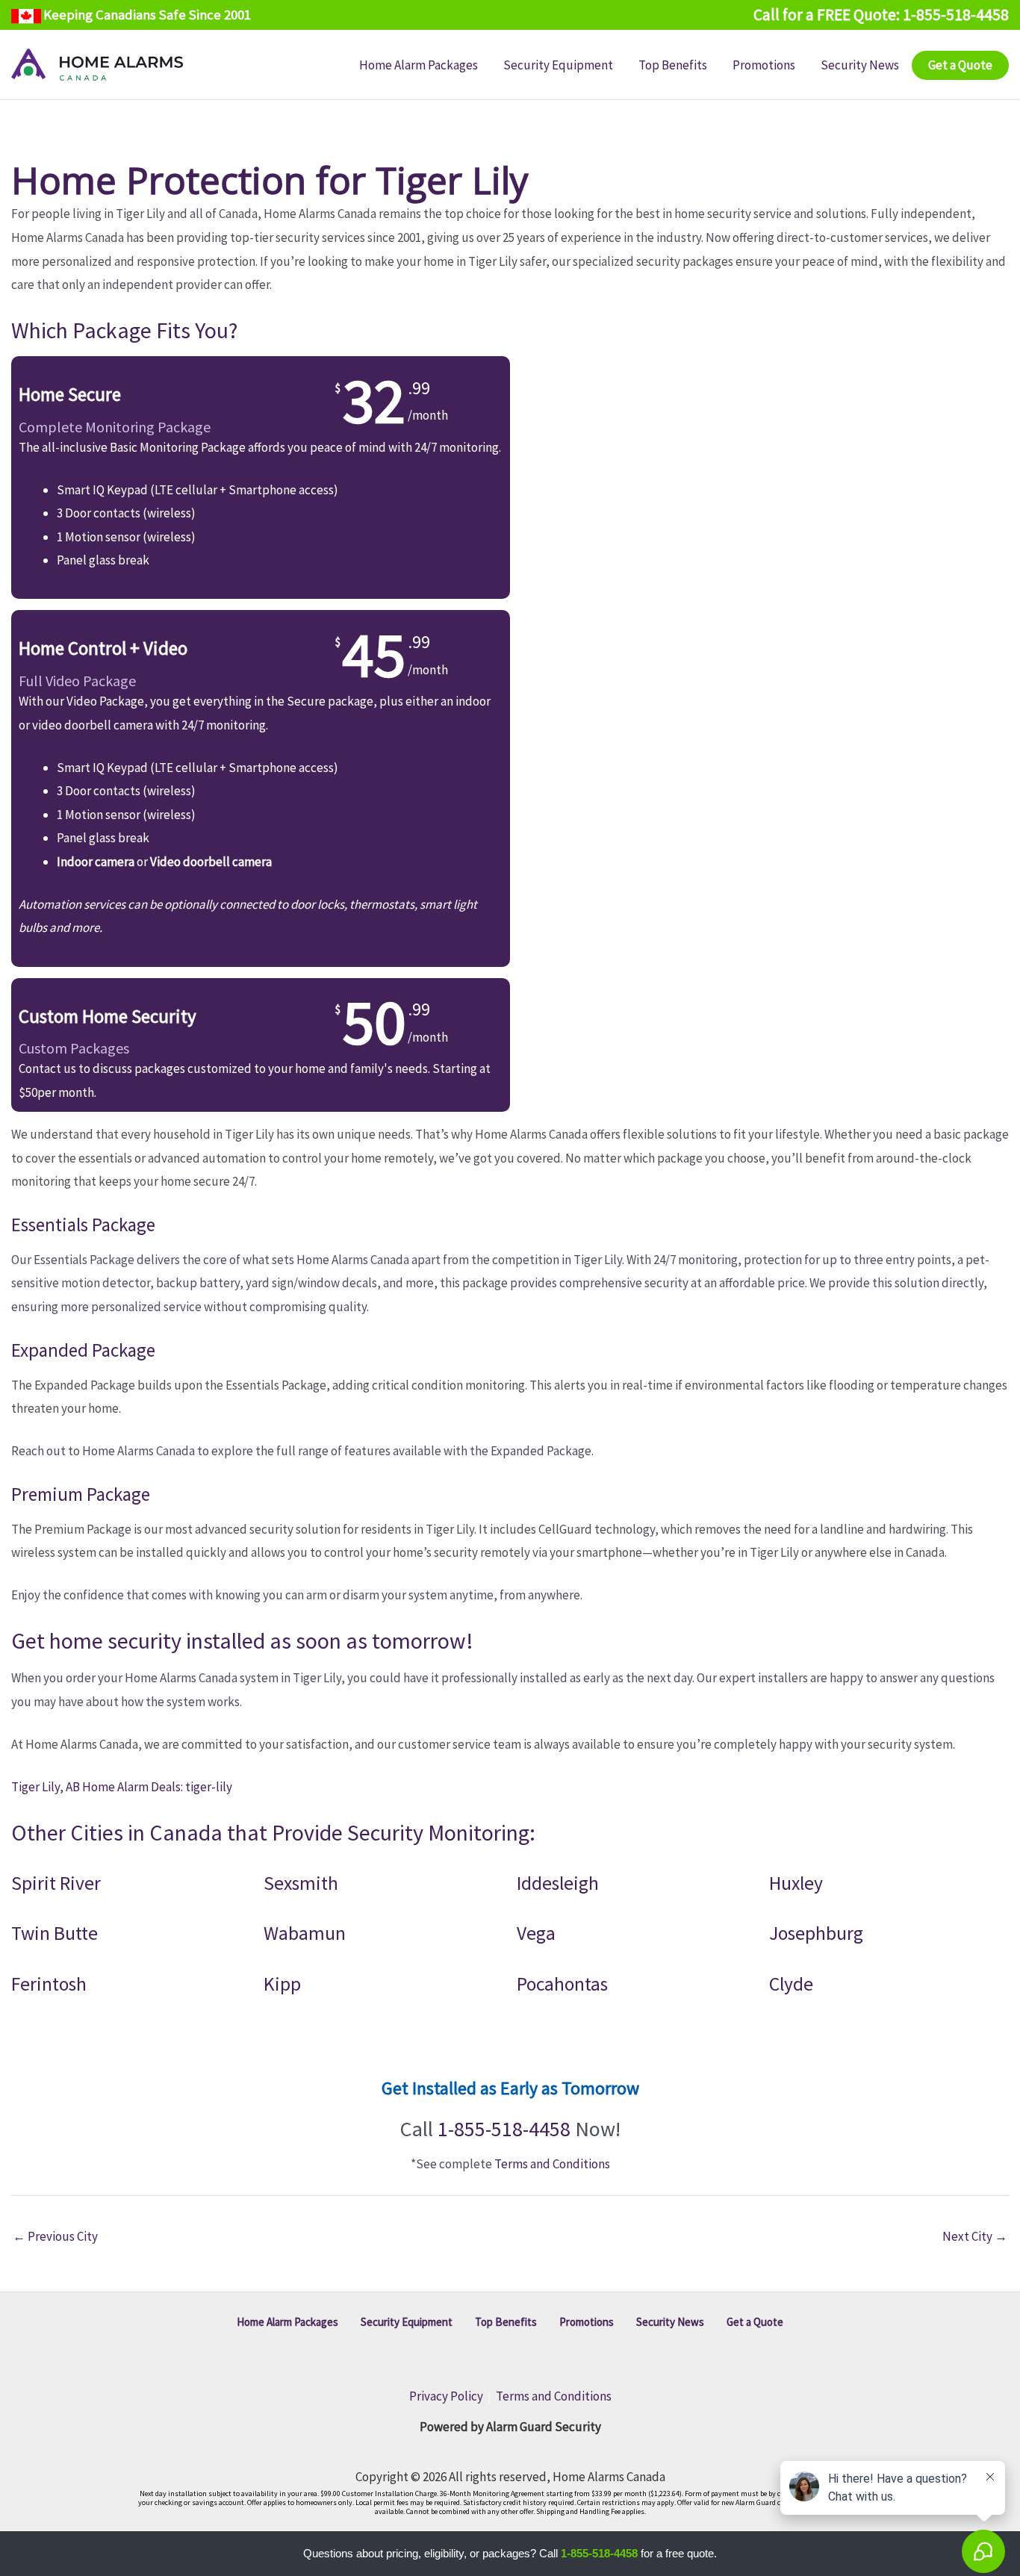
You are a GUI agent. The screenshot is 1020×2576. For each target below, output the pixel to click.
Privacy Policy (446, 2396)
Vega (536, 1933)
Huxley (796, 1883)
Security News (670, 2322)
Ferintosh (49, 1984)
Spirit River (56, 1883)
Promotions (587, 2322)
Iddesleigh (558, 1883)
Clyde (791, 1984)
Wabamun (305, 1933)
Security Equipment (407, 2322)
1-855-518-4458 (504, 2129)
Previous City (55, 2236)
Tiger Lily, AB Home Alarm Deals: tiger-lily (122, 1787)
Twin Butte (55, 1933)
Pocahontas (562, 1984)
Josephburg (816, 1933)
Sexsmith (301, 1883)
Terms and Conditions (552, 2164)
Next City (975, 2236)
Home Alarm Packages (287, 2322)
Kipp (282, 1984)
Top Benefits (506, 2322)
